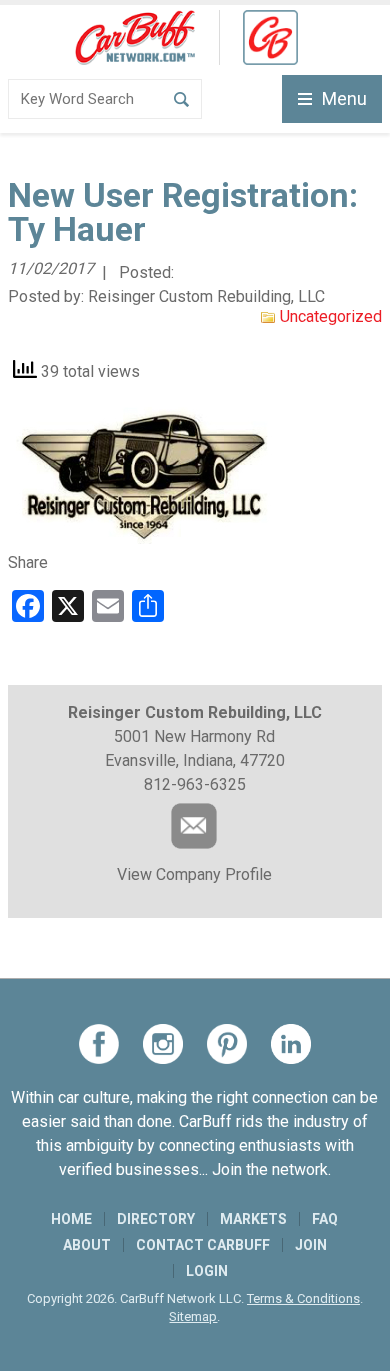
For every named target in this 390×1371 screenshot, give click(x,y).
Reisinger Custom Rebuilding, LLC (206, 296)
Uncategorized (331, 316)
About (87, 1245)
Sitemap (193, 1316)
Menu (344, 98)
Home (71, 1219)
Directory (156, 1219)
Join (311, 1245)
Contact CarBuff (203, 1245)
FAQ (325, 1219)
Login (207, 1271)
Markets (253, 1219)
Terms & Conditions (303, 1298)
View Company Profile (194, 874)
